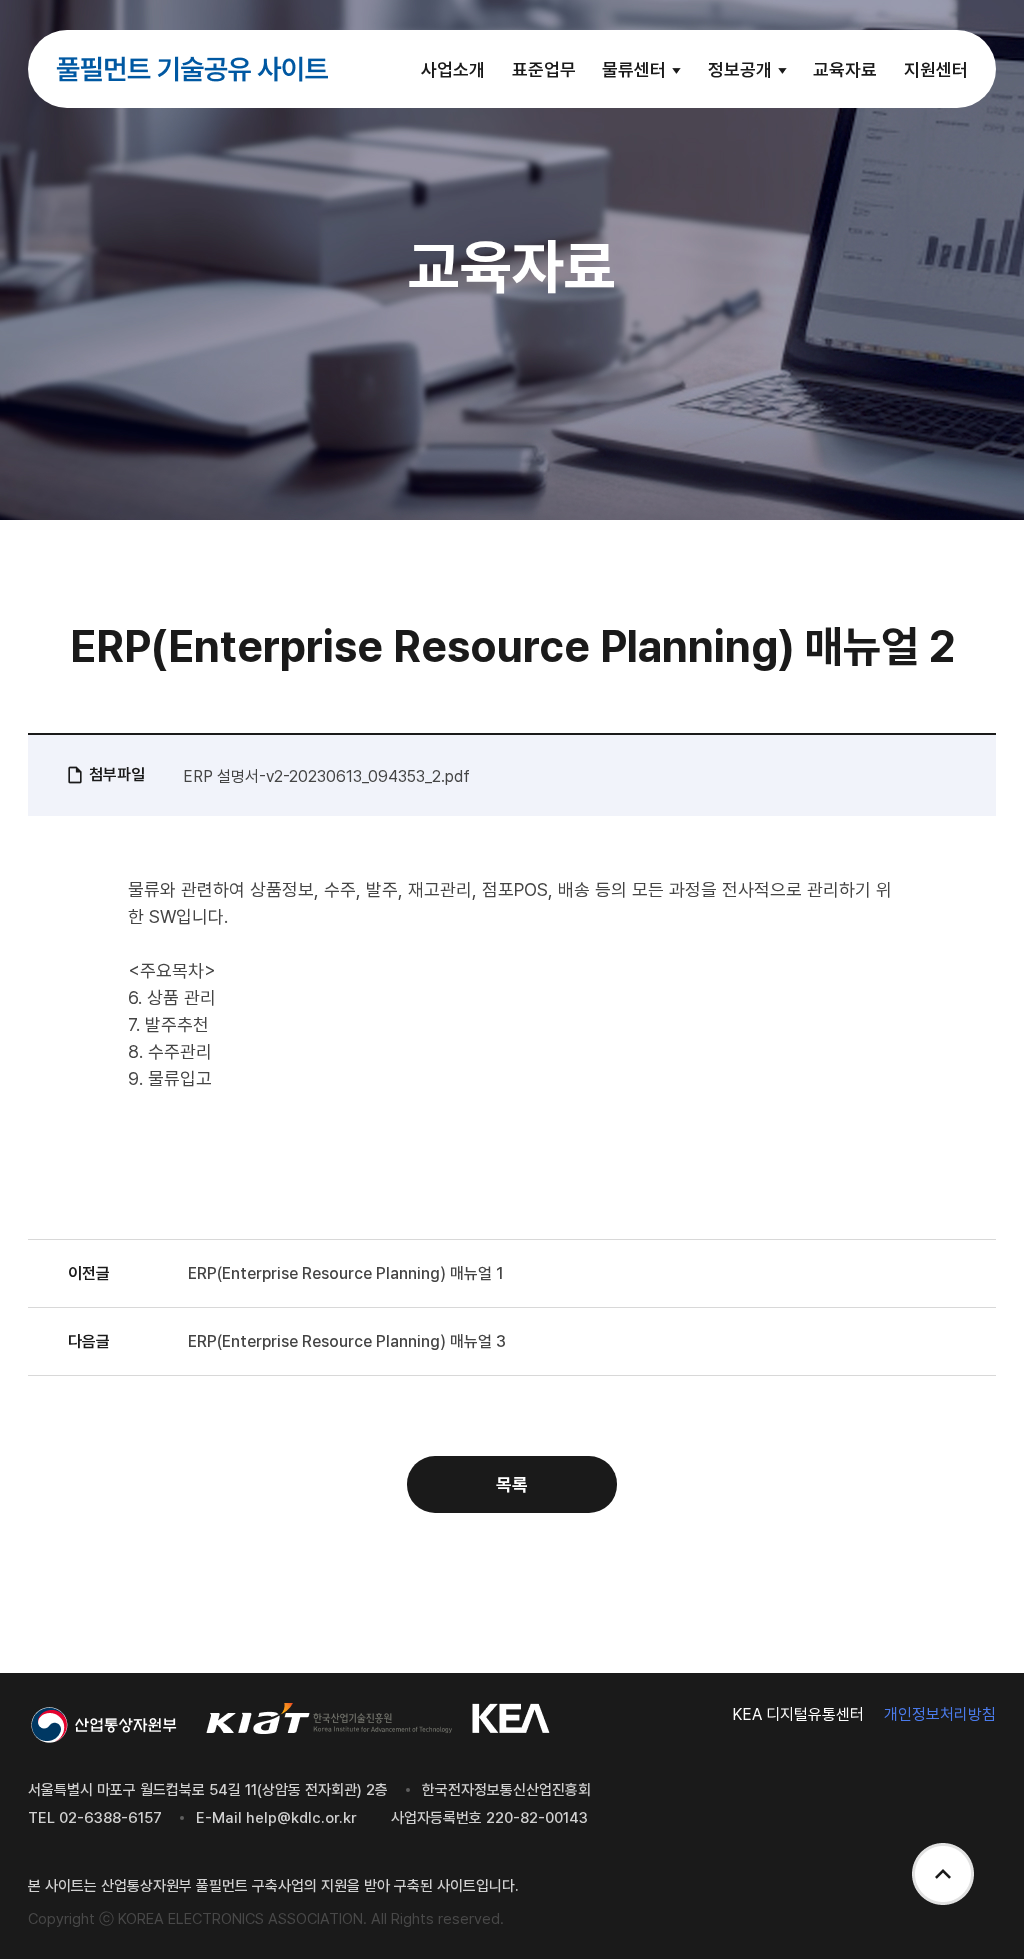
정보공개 (742, 69)
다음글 (89, 1341)
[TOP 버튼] (943, 1876)
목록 (512, 1484)
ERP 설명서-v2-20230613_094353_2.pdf (326, 776)
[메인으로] (192, 69)
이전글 (89, 1273)
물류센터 (636, 69)
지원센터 (936, 69)
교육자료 (845, 69)
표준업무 (544, 69)
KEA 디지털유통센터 (798, 1714)
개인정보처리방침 (940, 1714)
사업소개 (453, 69)
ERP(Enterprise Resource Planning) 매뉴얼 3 (347, 1341)
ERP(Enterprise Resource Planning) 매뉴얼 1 (346, 1273)
